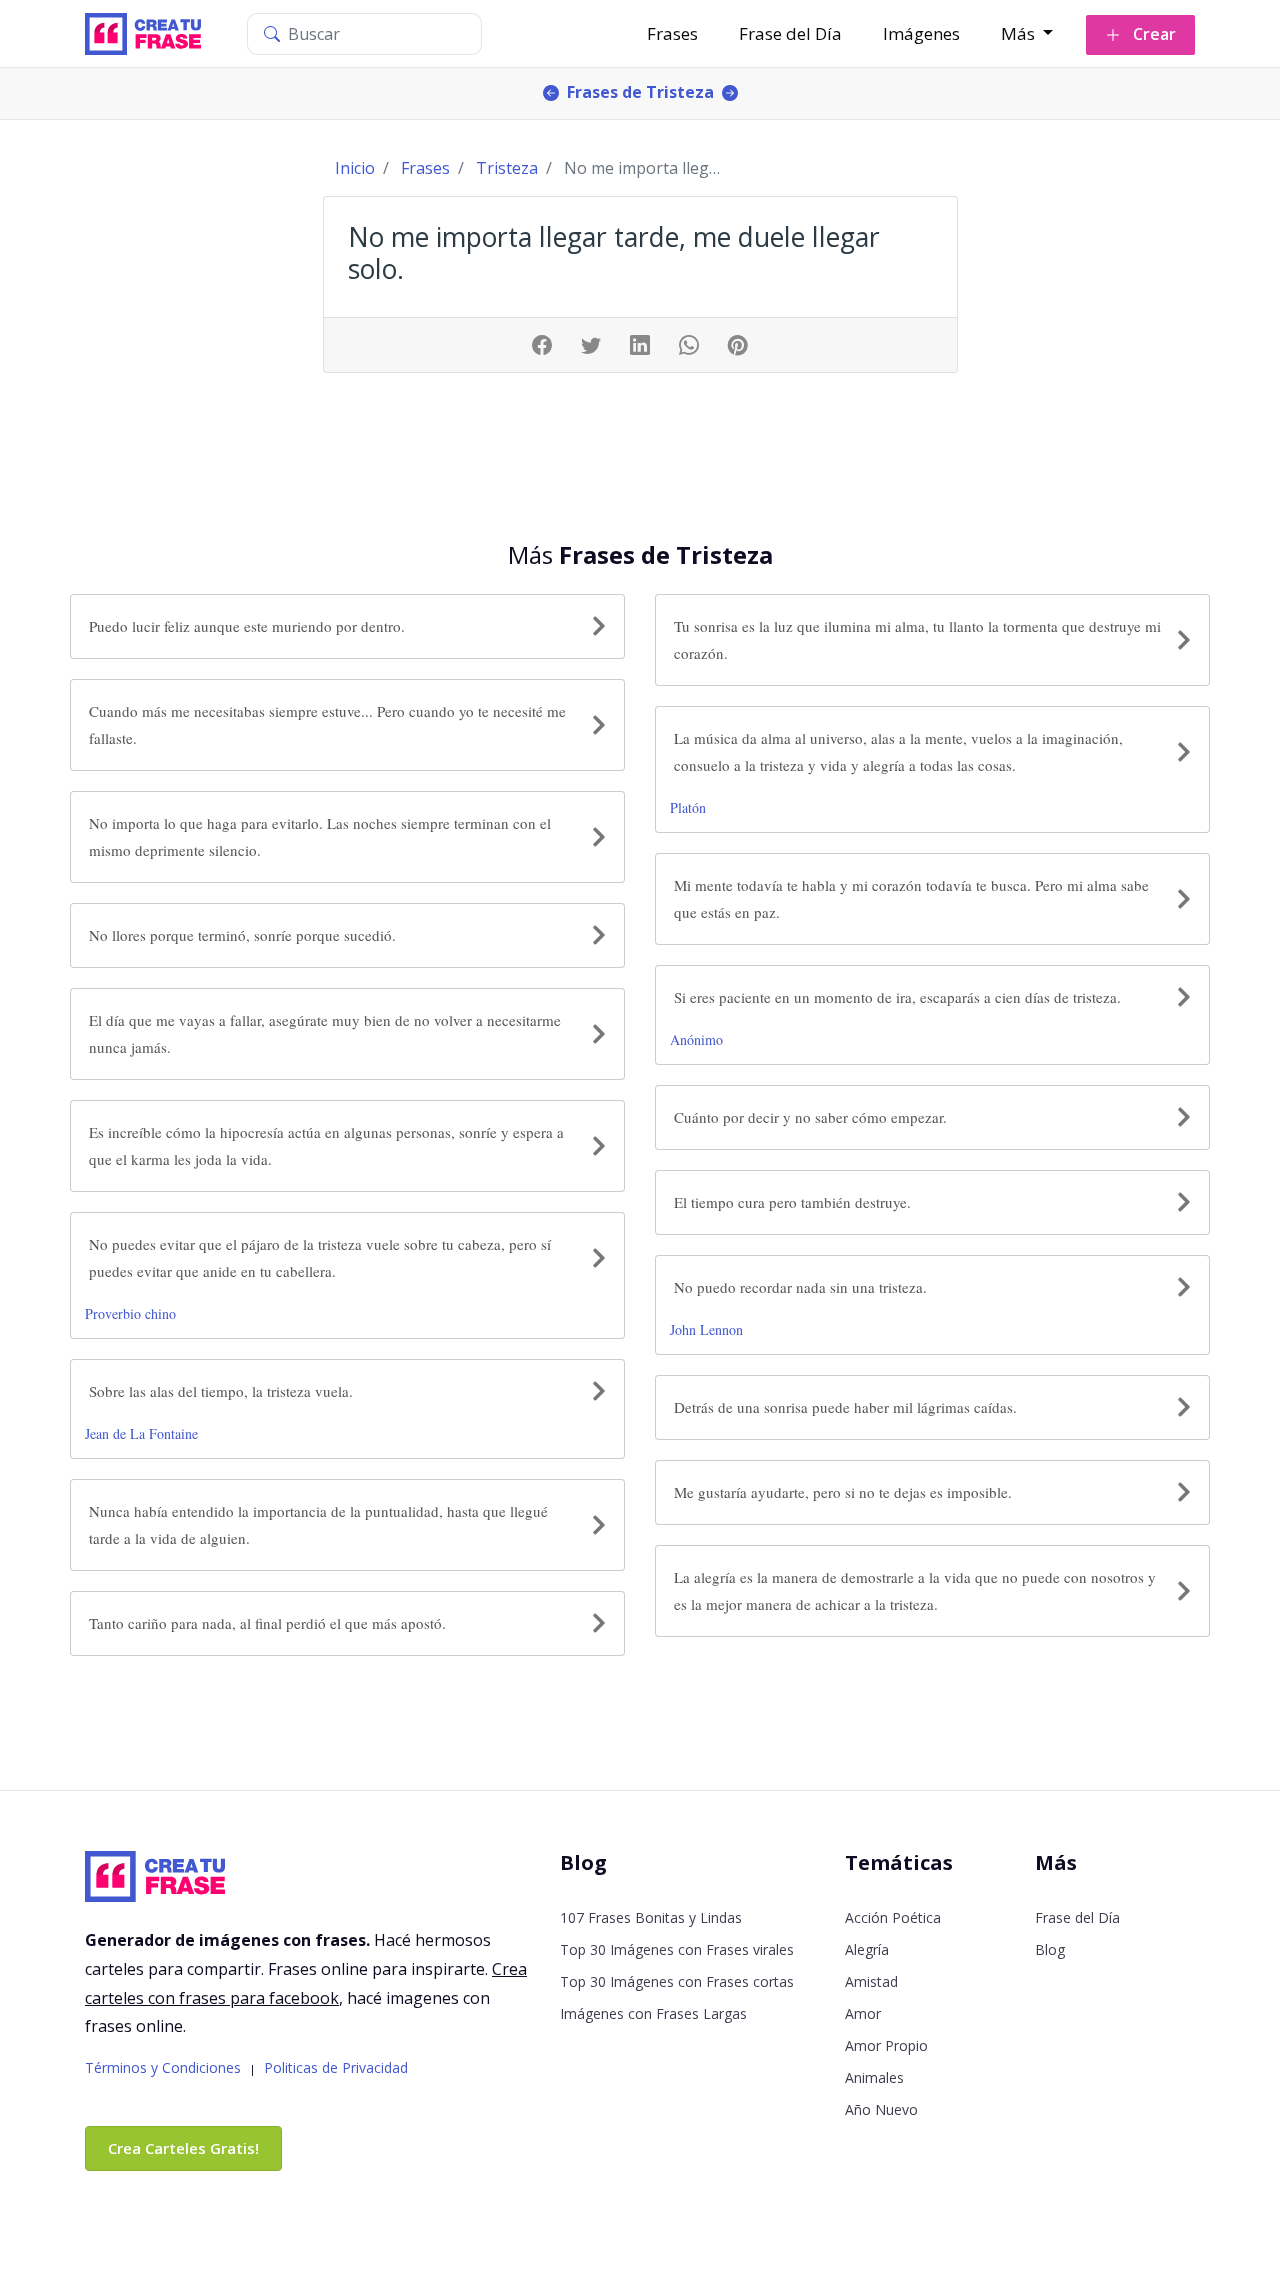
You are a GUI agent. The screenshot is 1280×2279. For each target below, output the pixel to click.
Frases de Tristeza (640, 92)
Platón (688, 807)
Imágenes (921, 33)
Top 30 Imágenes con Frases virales (677, 1949)
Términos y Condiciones (163, 2067)
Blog (1050, 1949)
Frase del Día (790, 33)
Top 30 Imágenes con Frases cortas (677, 1981)
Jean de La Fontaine (141, 1433)
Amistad (871, 1981)
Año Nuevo (881, 2109)
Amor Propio (886, 2045)
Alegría (867, 1949)
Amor (863, 2013)
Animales (874, 2077)
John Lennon (706, 1329)
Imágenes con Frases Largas (653, 2013)
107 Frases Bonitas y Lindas (651, 1917)
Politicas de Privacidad (336, 2067)
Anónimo (696, 1039)
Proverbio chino (130, 1313)
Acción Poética (893, 1917)
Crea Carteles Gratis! (183, 2148)
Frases (672, 33)
